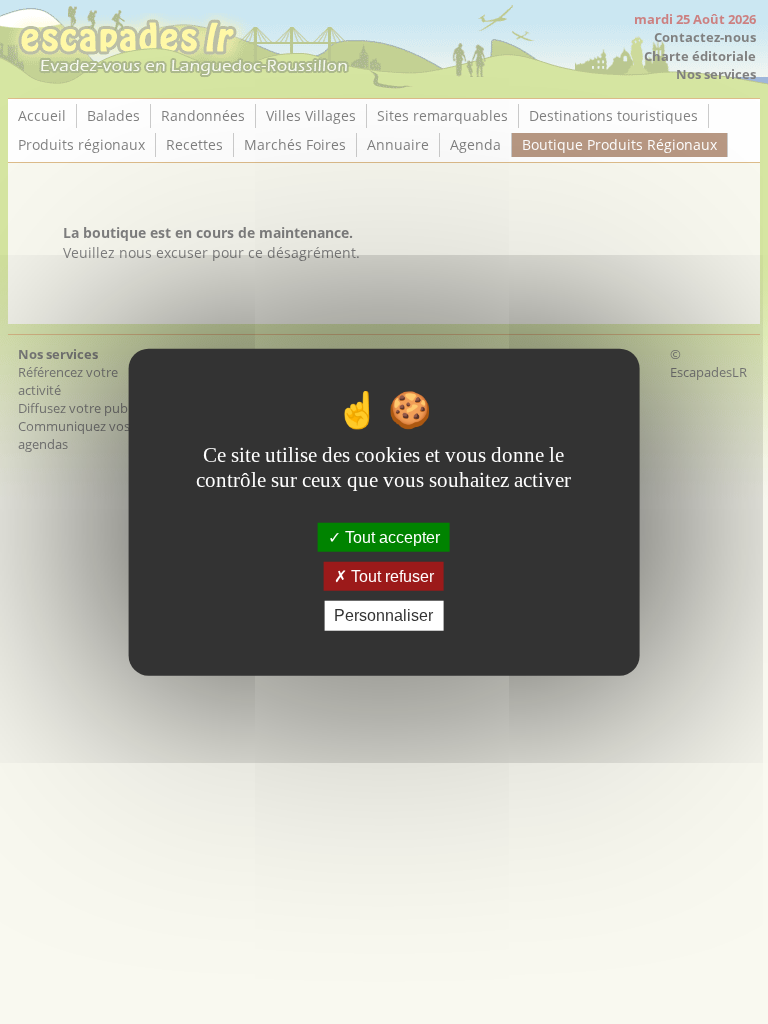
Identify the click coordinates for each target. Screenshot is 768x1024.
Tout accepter (390, 537)
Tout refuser (390, 576)
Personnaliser (383, 615)
